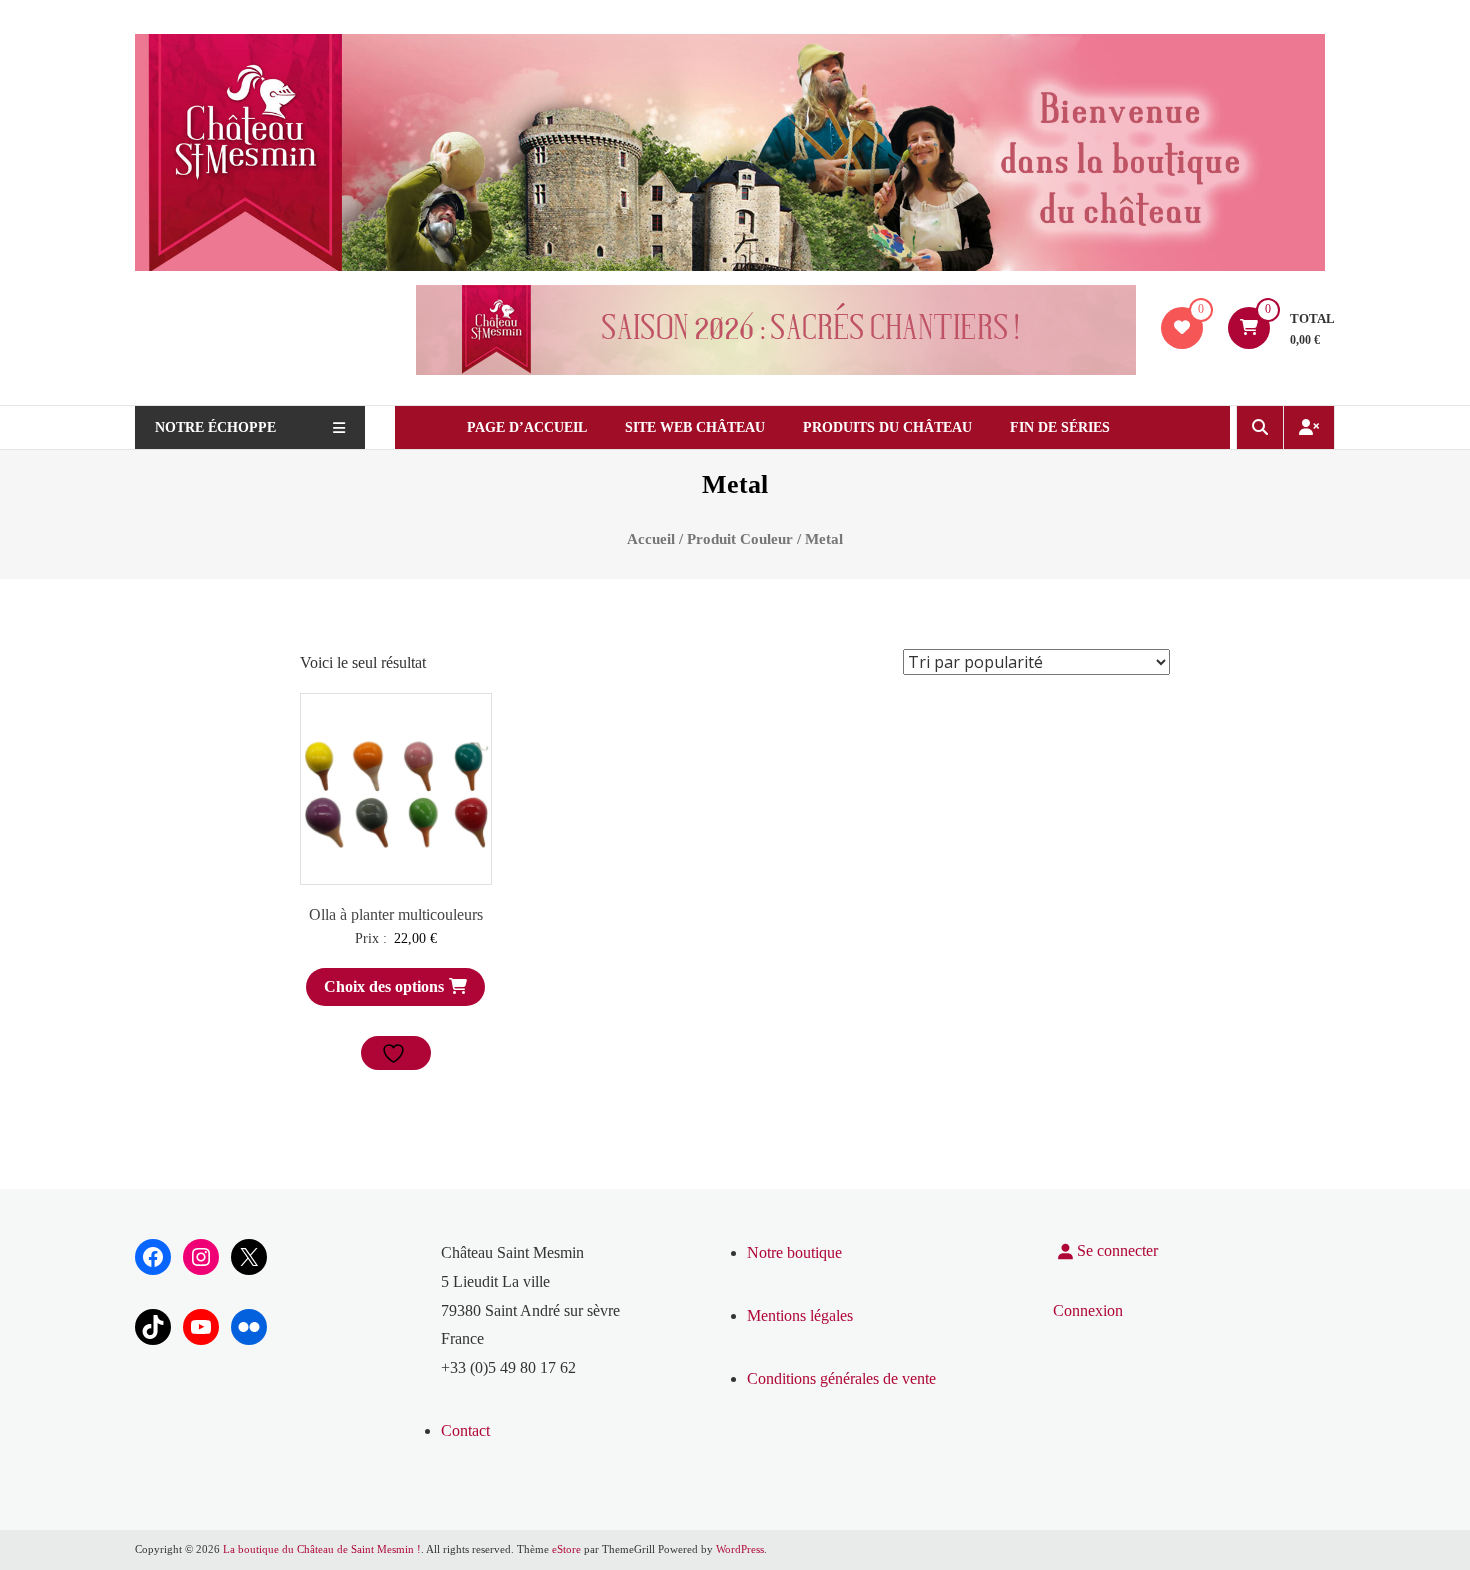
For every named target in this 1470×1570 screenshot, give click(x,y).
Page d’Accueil (527, 427)
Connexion (1088, 1310)
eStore (566, 1549)
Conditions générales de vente (841, 1378)
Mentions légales (800, 1315)
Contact (465, 1430)
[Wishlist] (1182, 327)
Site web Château (695, 427)
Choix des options (384, 986)
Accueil (651, 539)
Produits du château (887, 427)
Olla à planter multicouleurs (396, 914)
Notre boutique (794, 1252)
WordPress (740, 1549)
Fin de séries (1060, 427)
